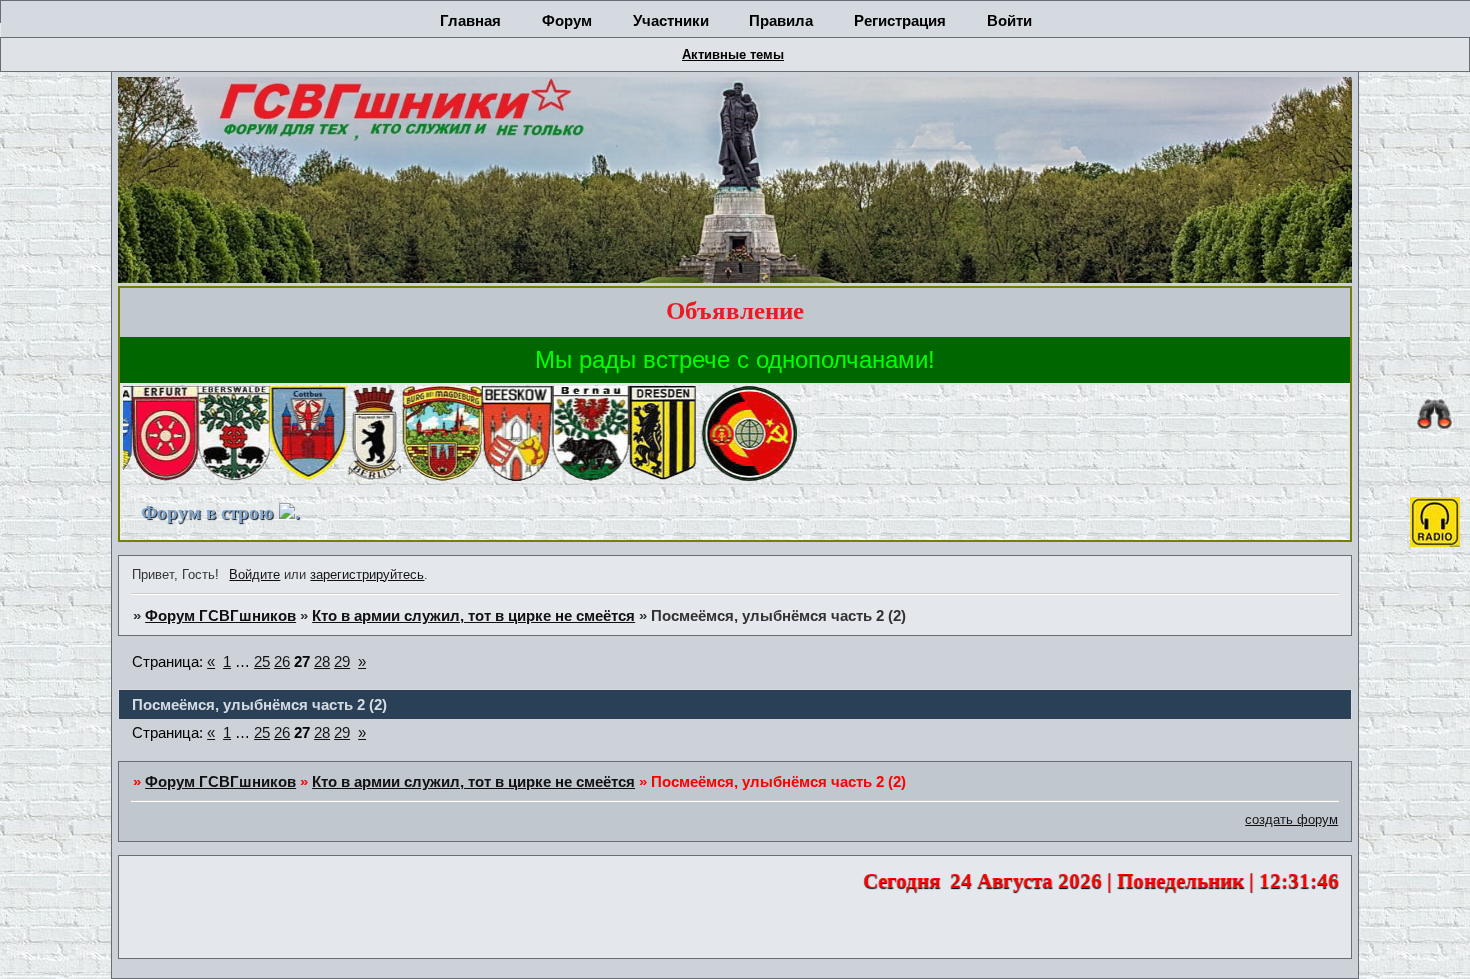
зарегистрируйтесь (367, 574)
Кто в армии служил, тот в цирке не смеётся (473, 616)
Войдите (254, 574)
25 (262, 662)
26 (282, 662)
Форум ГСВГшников (220, 616)
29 (342, 662)
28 (322, 662)
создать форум (1291, 819)
